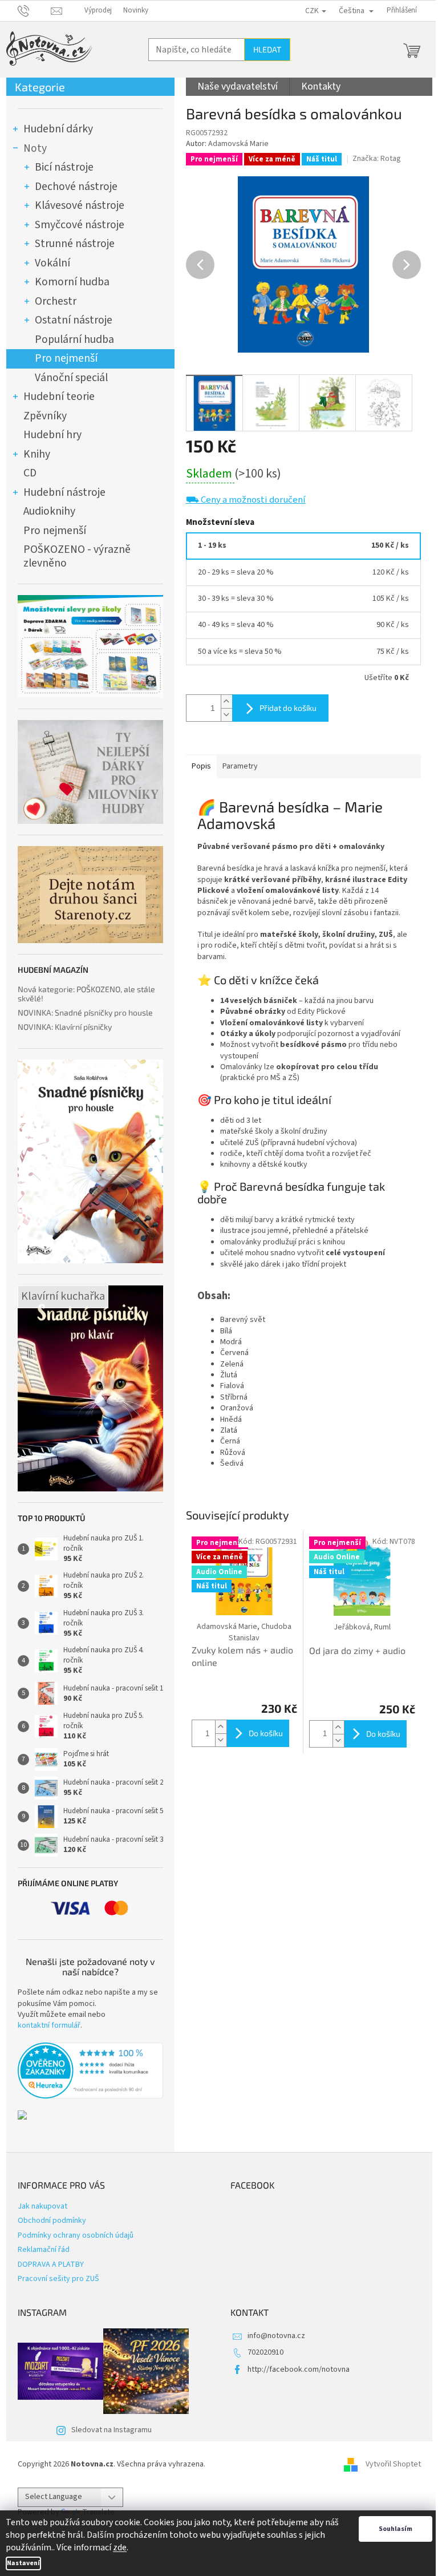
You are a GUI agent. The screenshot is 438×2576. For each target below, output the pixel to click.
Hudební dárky (58, 129)
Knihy (37, 454)
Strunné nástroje (75, 244)
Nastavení (23, 2563)
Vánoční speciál (71, 378)
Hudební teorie (59, 397)
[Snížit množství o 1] (226, 715)
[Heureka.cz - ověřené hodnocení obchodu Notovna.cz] (90, 2070)
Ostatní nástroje (74, 320)
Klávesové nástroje (80, 205)
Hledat (267, 49)
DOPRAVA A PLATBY (51, 2264)
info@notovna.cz (276, 2336)
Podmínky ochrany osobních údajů (76, 2235)
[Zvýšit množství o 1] (226, 701)
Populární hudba (74, 339)
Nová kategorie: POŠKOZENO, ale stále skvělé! (86, 994)
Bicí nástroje (64, 167)
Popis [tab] (201, 766)
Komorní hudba (72, 282)
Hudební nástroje (64, 492)
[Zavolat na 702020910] (35, 10)
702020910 (265, 2352)
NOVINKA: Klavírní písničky (65, 1027)
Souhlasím (396, 2529)
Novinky (136, 10)
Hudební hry (52, 435)
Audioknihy (49, 511)
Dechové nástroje (76, 187)
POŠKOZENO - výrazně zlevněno (77, 556)
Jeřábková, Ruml (362, 1627)
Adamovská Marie (238, 144)
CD (30, 473)
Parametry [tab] (240, 766)
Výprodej (98, 10)
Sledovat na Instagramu (111, 2430)
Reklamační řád (44, 2250)
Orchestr (56, 301)
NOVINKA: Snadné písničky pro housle (85, 1012)
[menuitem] (238, 87)
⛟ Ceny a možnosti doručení (246, 500)
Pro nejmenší (66, 358)
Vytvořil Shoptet (393, 2464)
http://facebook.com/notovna (299, 2369)
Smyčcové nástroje (80, 225)
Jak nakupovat (42, 2206)
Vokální (52, 263)
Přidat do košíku (288, 708)
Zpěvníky (45, 416)
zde (120, 2547)
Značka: (377, 159)
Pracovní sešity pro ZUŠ (58, 2279)
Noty (35, 148)
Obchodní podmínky (52, 2221)
